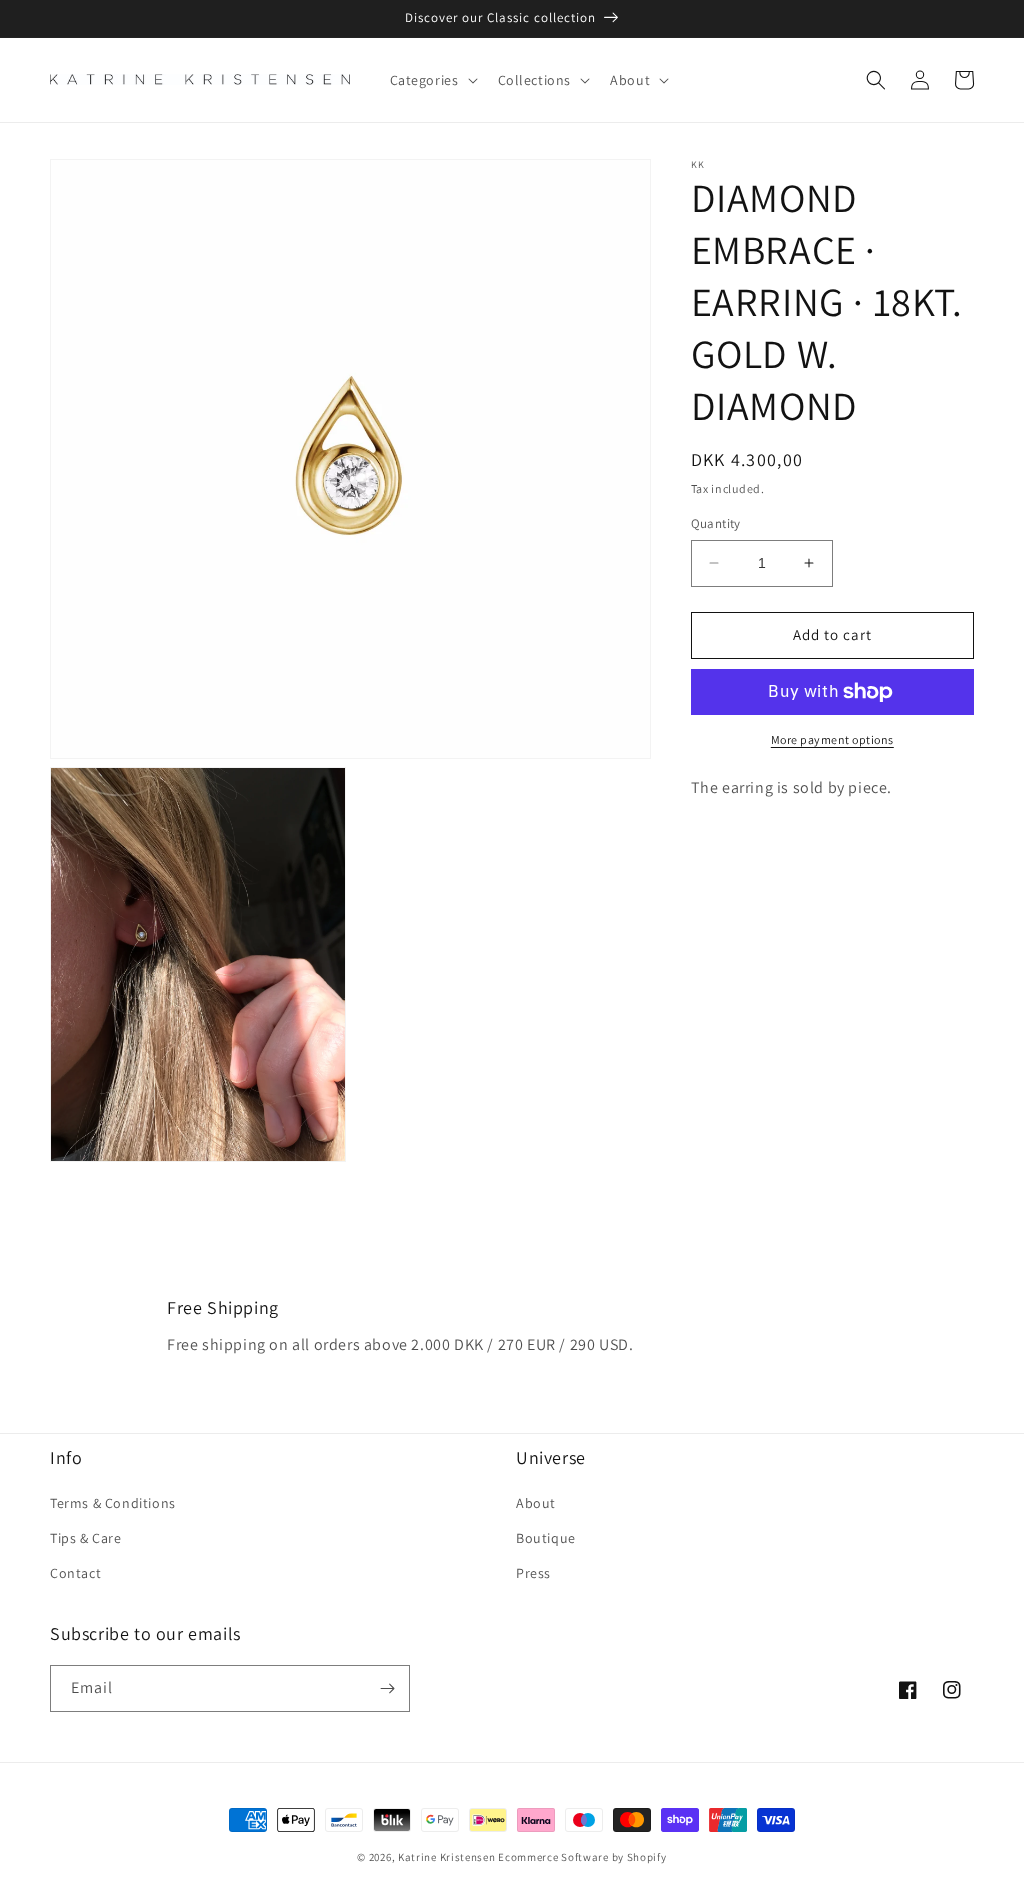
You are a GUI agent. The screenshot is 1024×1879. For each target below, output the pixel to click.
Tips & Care (86, 1538)
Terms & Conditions (113, 1503)
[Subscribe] (387, 1688)
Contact (75, 1573)
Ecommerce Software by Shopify (582, 1857)
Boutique (546, 1538)
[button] (432, 80)
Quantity (716, 523)
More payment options (832, 739)
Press (533, 1573)
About (536, 1503)
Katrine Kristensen (447, 1857)
